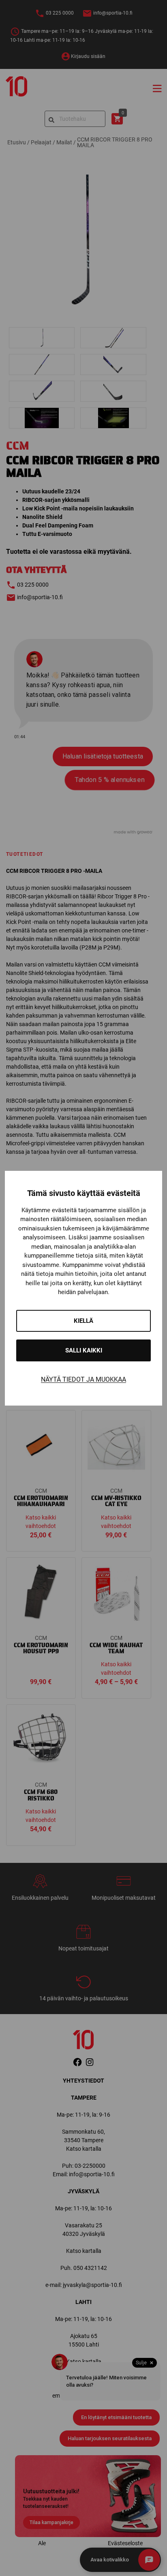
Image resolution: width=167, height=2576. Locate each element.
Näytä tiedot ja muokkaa (83, 1379)
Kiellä (83, 1321)
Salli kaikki (84, 1350)
